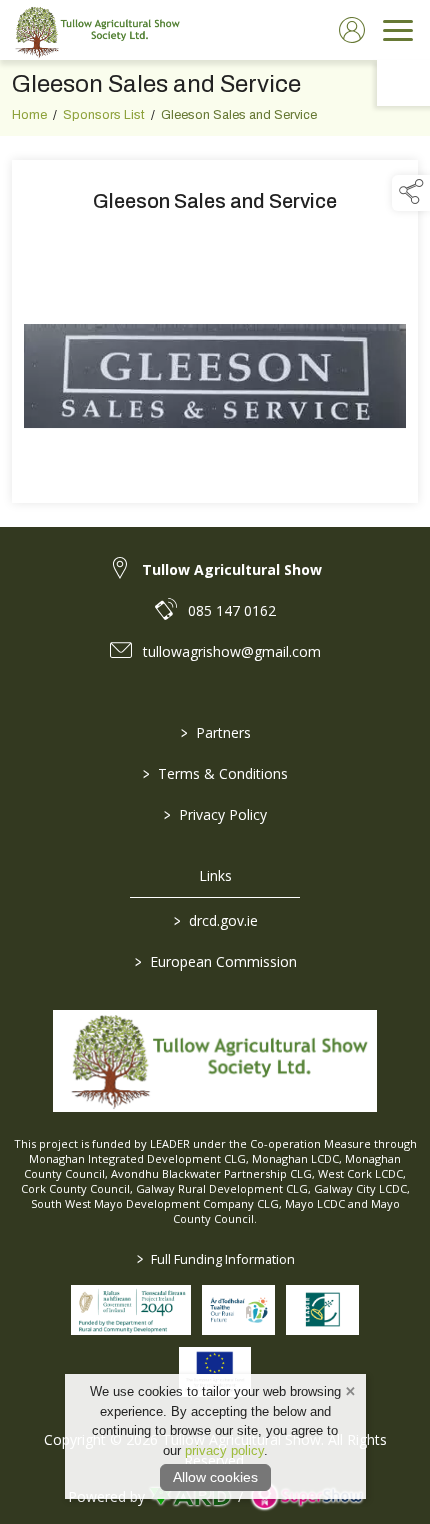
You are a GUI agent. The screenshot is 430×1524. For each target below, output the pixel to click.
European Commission (215, 961)
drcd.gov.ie (215, 920)
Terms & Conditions (215, 773)
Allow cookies (215, 1477)
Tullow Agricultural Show (232, 569)
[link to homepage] (95, 30)
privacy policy (224, 1450)
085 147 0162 (232, 610)
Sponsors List (104, 115)
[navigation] (398, 30)
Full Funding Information (215, 1259)
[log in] (352, 30)
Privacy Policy (215, 814)
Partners (215, 732)
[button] (411, 193)
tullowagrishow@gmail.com (232, 651)
